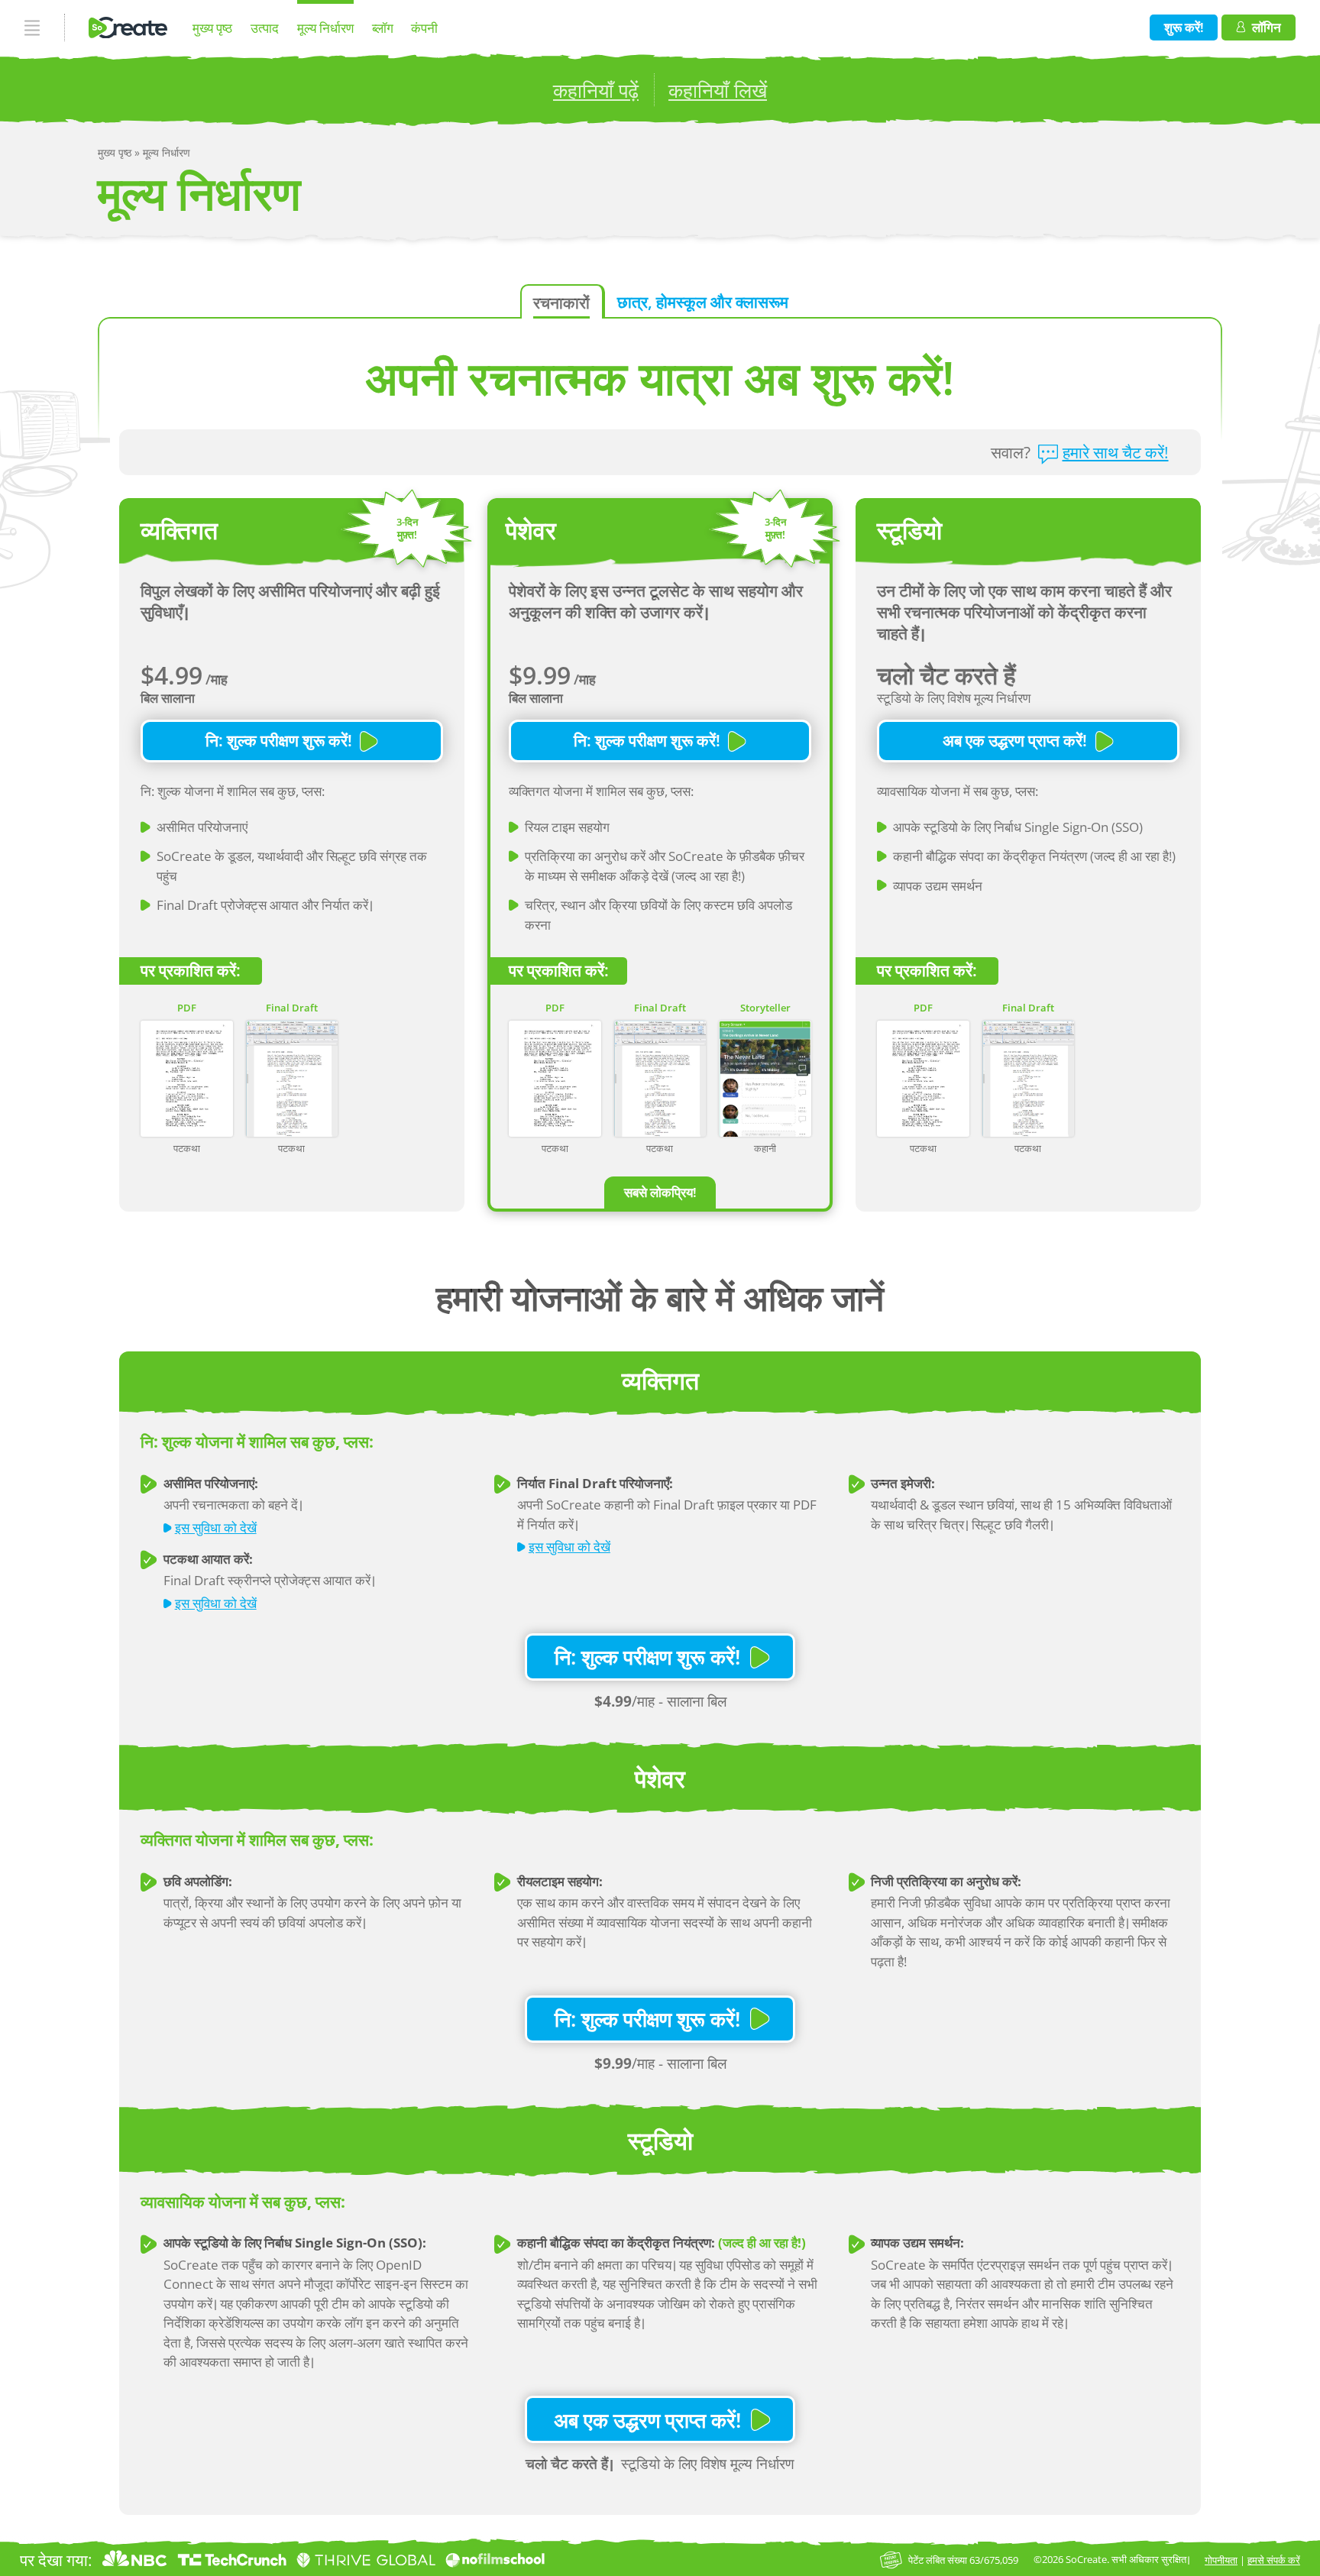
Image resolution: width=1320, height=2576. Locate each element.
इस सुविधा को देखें (216, 1527)
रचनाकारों (561, 303)
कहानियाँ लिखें (718, 90)
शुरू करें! (1184, 27)
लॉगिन (1267, 27)
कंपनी (424, 28)
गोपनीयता (1221, 2560)
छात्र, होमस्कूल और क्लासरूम (703, 302)
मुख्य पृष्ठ (212, 28)
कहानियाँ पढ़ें (596, 90)
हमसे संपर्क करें (1274, 2560)
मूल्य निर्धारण (325, 28)
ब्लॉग (383, 28)
